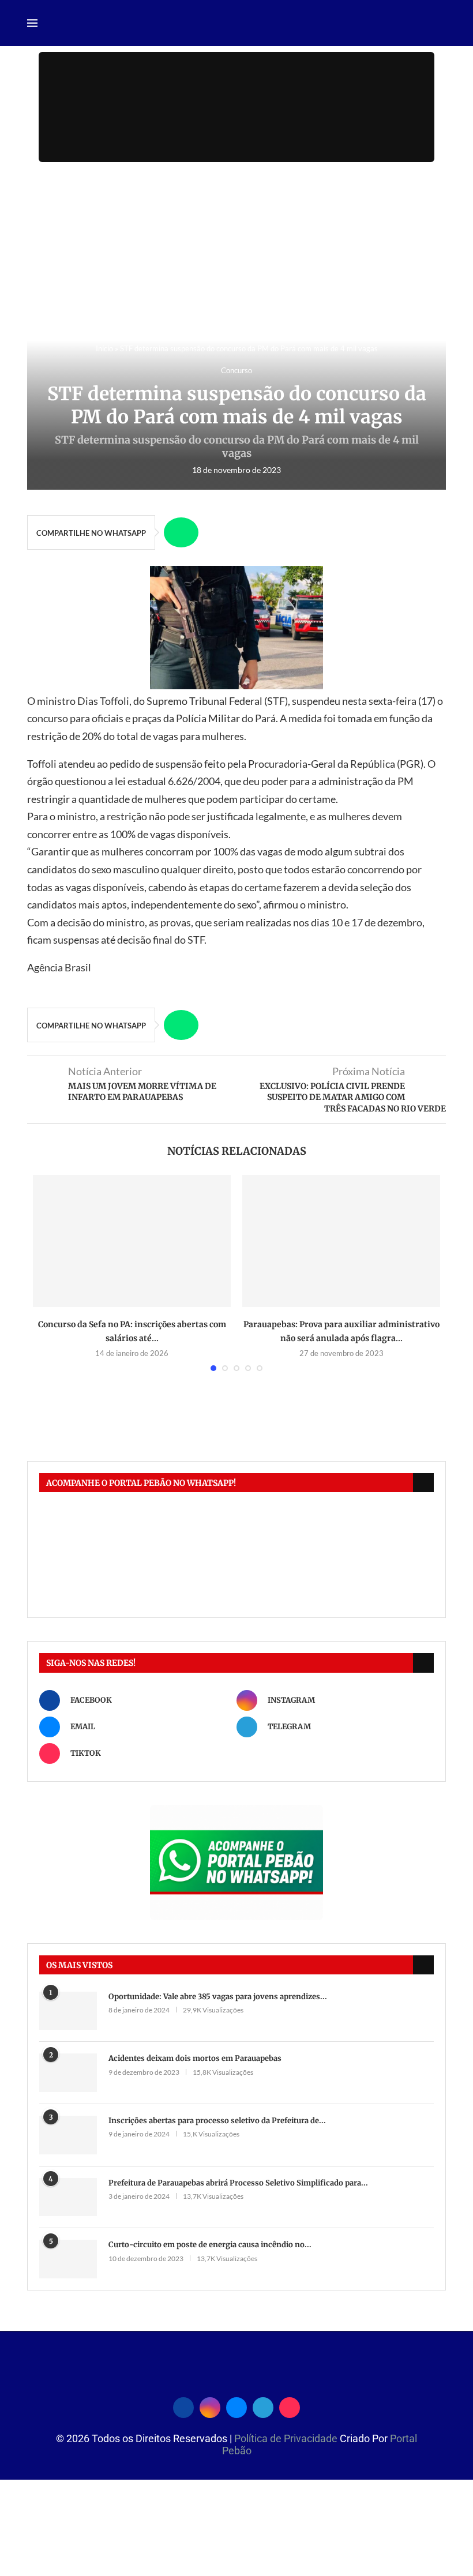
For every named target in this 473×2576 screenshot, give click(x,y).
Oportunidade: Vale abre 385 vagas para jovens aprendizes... (218, 1997)
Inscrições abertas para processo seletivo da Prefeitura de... (217, 2121)
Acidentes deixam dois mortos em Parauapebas (195, 2058)
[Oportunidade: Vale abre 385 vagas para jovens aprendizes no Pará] (68, 2011)
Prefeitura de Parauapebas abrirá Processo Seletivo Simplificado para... (238, 2183)
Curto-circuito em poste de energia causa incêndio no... (210, 2245)
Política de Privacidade (287, 2438)
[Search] (440, 24)
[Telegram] (263, 2406)
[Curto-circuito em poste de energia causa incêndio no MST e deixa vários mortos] (68, 2259)
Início (104, 348)
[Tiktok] (290, 2406)
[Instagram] (210, 2406)
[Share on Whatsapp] (181, 532)
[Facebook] (183, 2406)
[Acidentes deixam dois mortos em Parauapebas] (68, 2073)
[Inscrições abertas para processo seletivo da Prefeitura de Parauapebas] (68, 2135)
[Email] (236, 2406)
